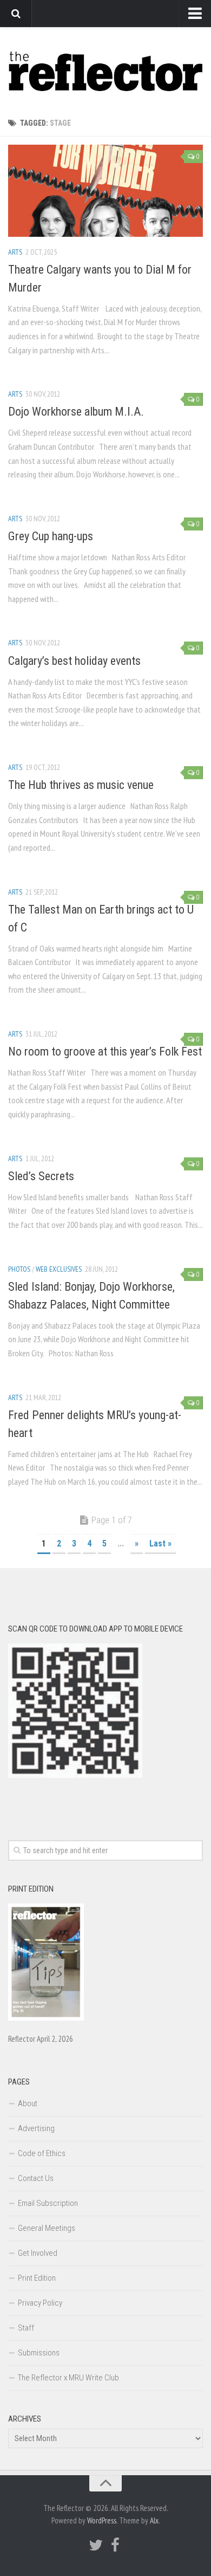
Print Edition (37, 2278)
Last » (160, 1543)
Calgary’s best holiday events (74, 661)
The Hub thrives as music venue (81, 785)
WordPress (102, 2520)
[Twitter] (96, 2545)
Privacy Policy (40, 2303)
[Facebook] (115, 2545)
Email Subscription (48, 2203)
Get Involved (38, 2253)
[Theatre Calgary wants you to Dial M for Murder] (105, 191)
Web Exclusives (59, 1269)
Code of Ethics (42, 2153)
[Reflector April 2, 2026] (46, 2018)
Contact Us (36, 2178)
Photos (19, 1269)
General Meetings (47, 2228)
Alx (154, 2520)
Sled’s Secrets (41, 1176)
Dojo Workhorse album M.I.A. (76, 412)
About (28, 2103)
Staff (26, 2328)
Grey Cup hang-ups (51, 536)
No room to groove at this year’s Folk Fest (105, 1051)
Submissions (39, 2353)
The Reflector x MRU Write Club (68, 2378)
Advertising (36, 2128)
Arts (15, 252)
